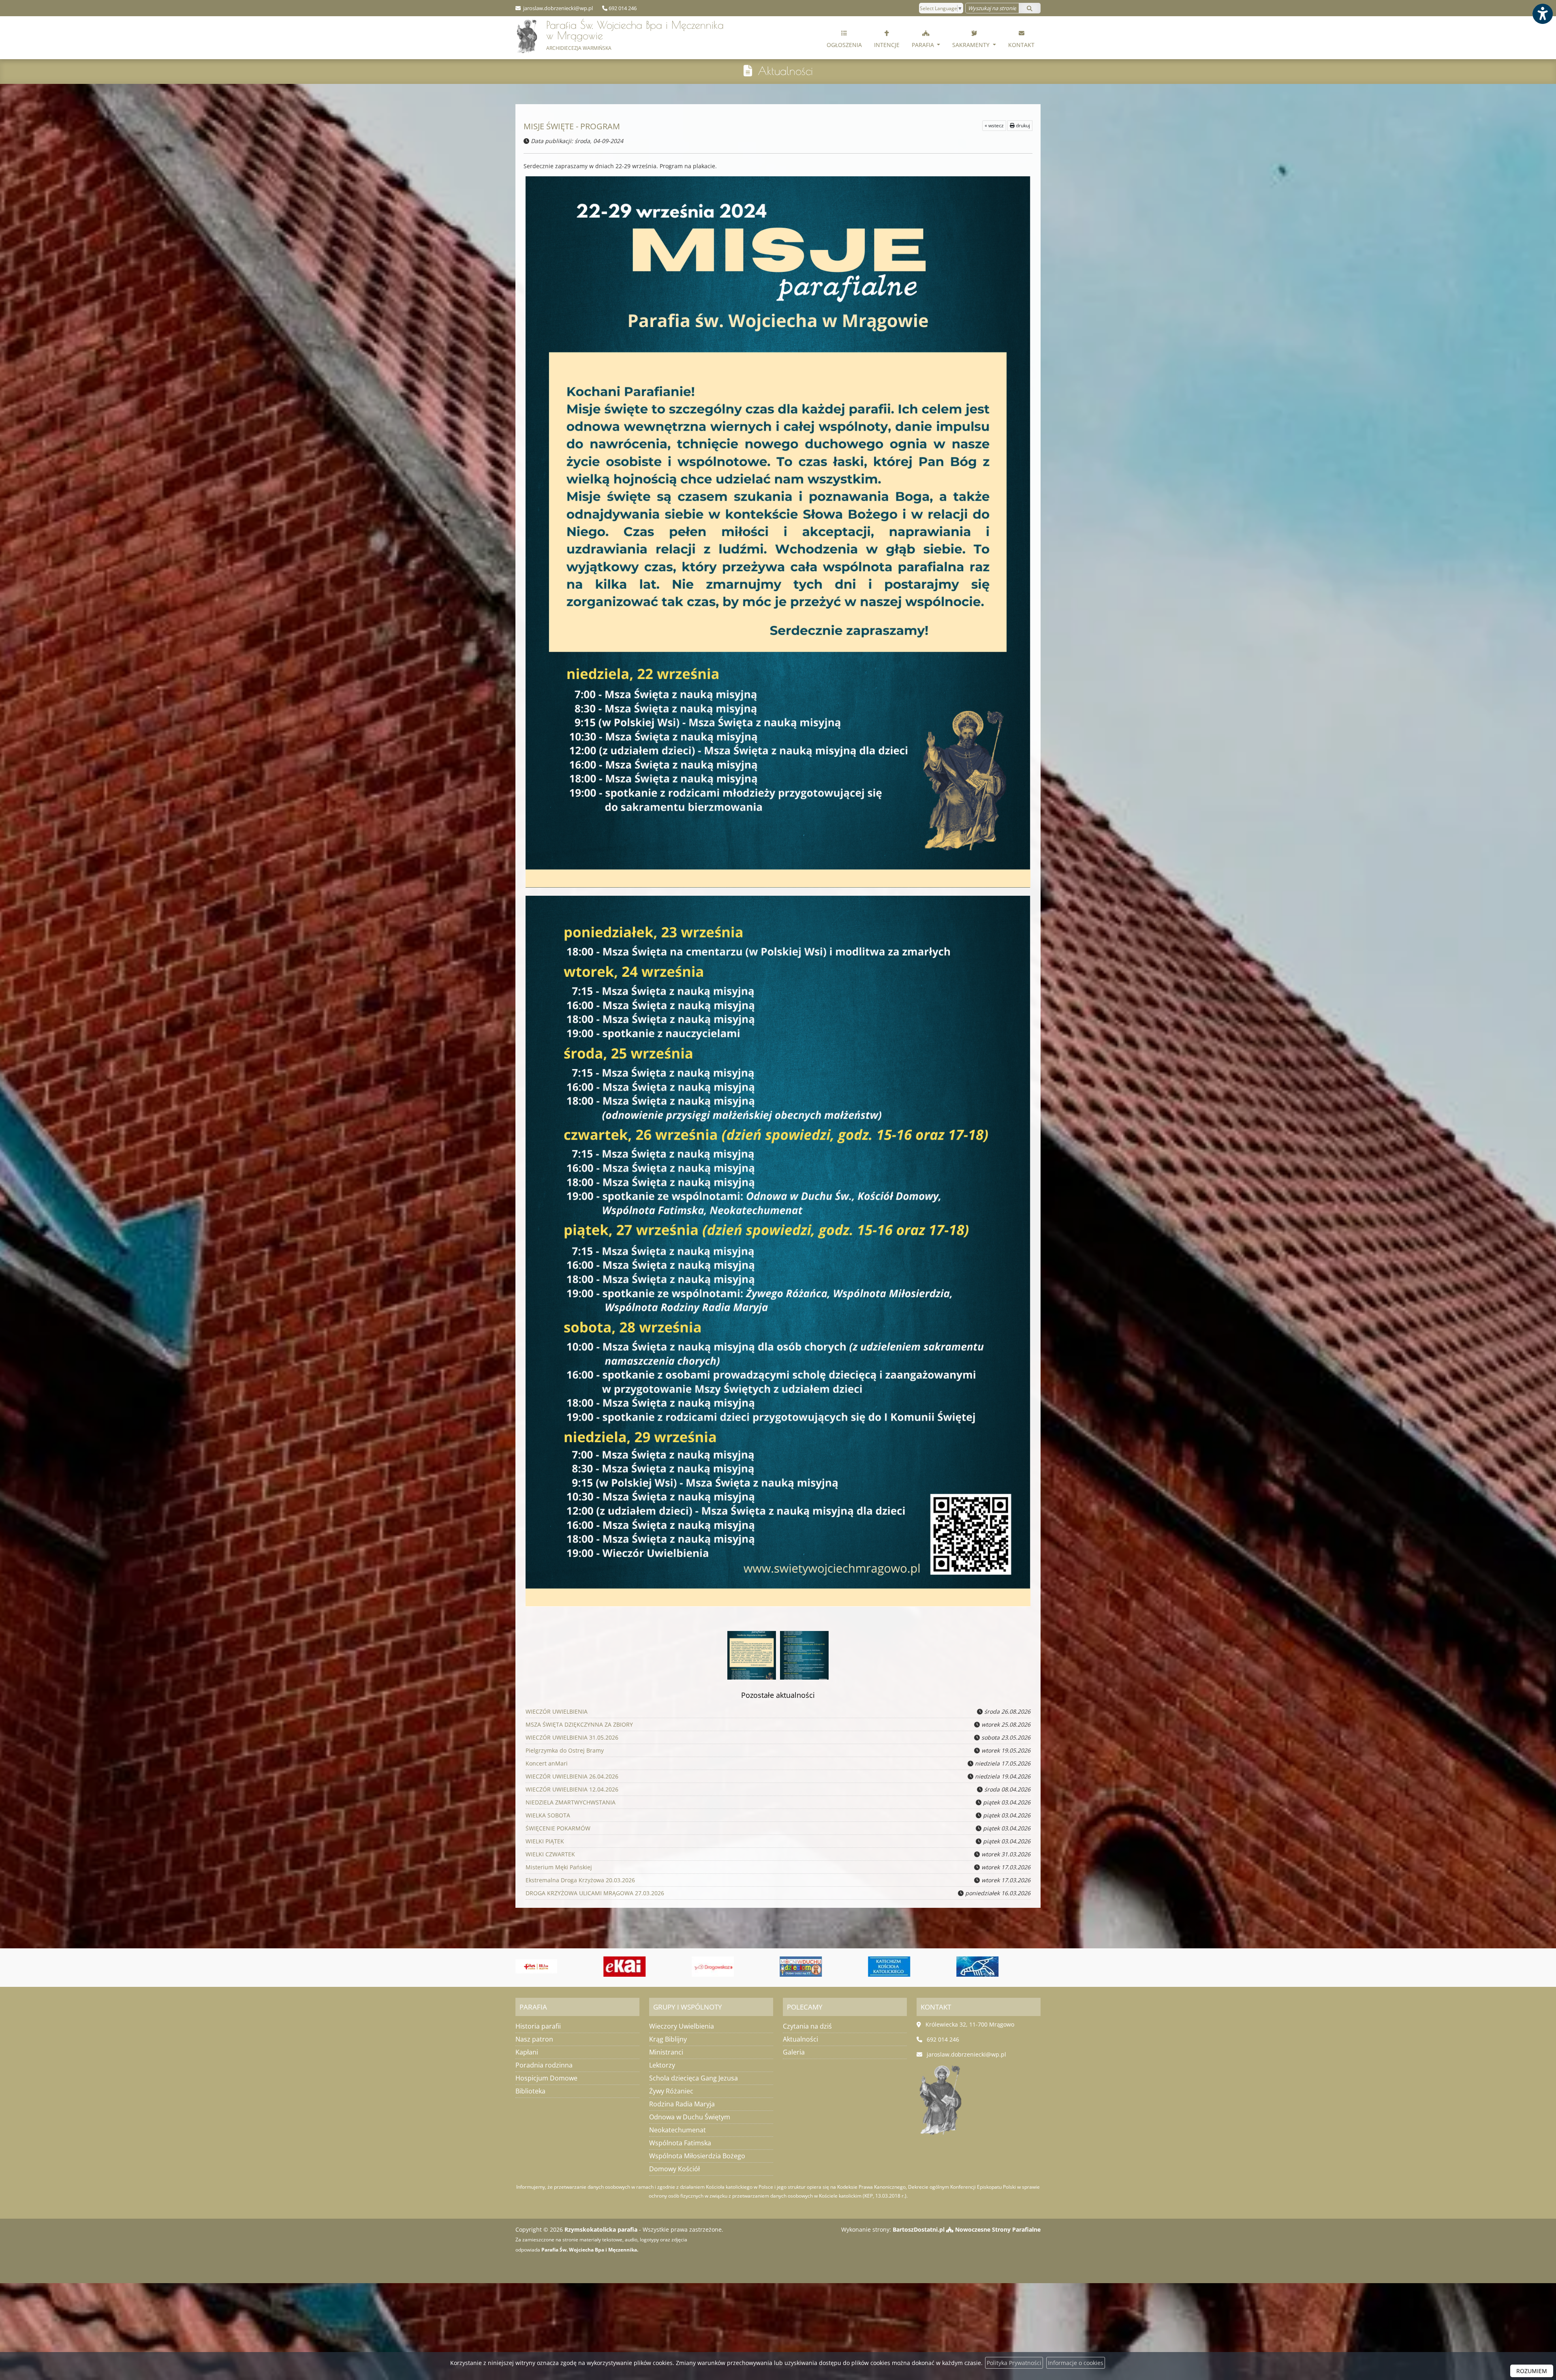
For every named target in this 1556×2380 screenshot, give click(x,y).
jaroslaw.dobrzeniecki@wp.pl (557, 8)
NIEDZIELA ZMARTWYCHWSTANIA (571, 1802)
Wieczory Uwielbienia (682, 2026)
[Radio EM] (980, 1967)
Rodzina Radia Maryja (682, 2104)
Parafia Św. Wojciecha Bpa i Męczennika (635, 35)
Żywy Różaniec (671, 2091)
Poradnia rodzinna (544, 2065)
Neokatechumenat (678, 2130)
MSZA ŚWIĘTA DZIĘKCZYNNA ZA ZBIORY (579, 1724)
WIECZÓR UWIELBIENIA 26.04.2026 (572, 1776)
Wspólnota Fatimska (680, 2143)
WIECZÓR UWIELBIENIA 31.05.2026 (572, 1737)
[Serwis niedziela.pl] (891, 1967)
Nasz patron (534, 2039)
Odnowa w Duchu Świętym (690, 2117)
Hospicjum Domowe (546, 2078)
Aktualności (785, 71)
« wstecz (994, 125)
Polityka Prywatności (1014, 2363)
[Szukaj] (1030, 8)
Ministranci (666, 2052)
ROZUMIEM (1532, 2371)
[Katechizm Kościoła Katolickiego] (539, 1967)
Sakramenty (972, 45)
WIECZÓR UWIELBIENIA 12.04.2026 (572, 1789)
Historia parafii (538, 2026)
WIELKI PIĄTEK (545, 1841)
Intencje (887, 45)
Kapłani (527, 2052)
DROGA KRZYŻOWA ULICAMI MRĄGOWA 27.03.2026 (595, 1893)
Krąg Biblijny (668, 2039)
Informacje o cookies (1076, 2363)
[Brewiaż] (804, 1967)
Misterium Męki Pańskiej (559, 1867)
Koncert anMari (547, 1763)
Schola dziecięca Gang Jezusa (694, 2078)
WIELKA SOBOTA (548, 1815)
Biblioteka (530, 2091)
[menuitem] (844, 38)
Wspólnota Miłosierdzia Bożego (697, 2156)
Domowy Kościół (674, 2169)
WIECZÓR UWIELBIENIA (557, 1711)
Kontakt (1021, 45)
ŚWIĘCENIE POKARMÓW (558, 1828)
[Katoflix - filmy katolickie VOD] (715, 1967)
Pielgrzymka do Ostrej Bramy (565, 1750)
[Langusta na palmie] (627, 1967)
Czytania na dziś (807, 2026)
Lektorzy (662, 2065)
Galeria (794, 2052)
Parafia (924, 45)
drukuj (1022, 125)
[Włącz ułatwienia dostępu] (1542, 14)
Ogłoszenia (844, 45)
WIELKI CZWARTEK (550, 1854)
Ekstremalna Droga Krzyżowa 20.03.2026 (580, 1880)
